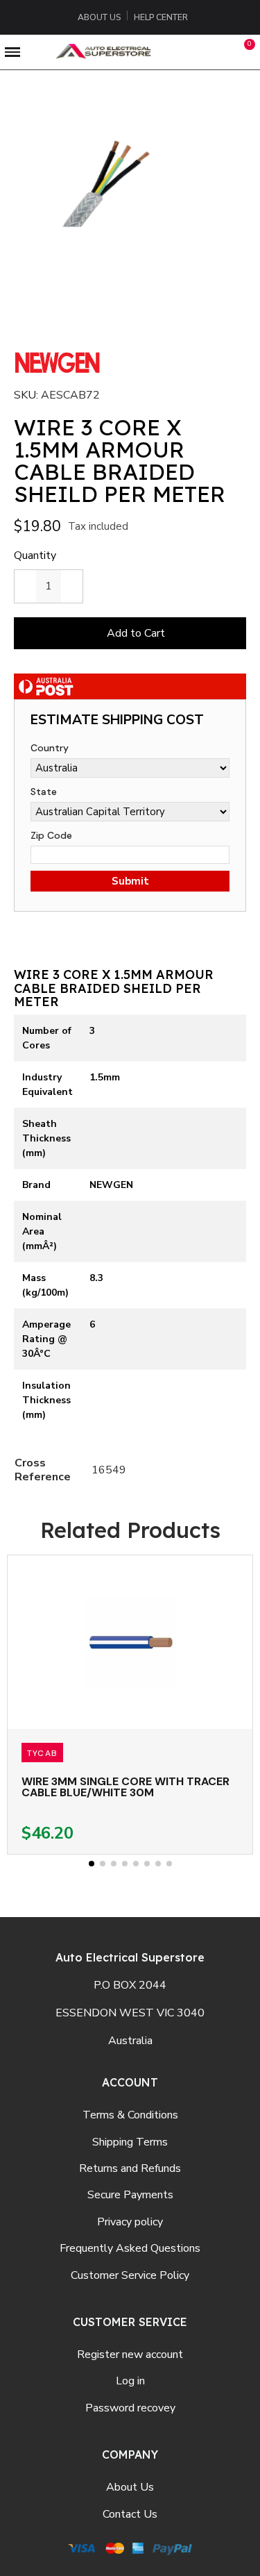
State (44, 792)
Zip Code (51, 835)
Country (50, 748)
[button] (184, 52)
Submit (130, 881)
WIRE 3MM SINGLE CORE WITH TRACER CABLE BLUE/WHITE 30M (125, 1787)
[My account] (217, 52)
